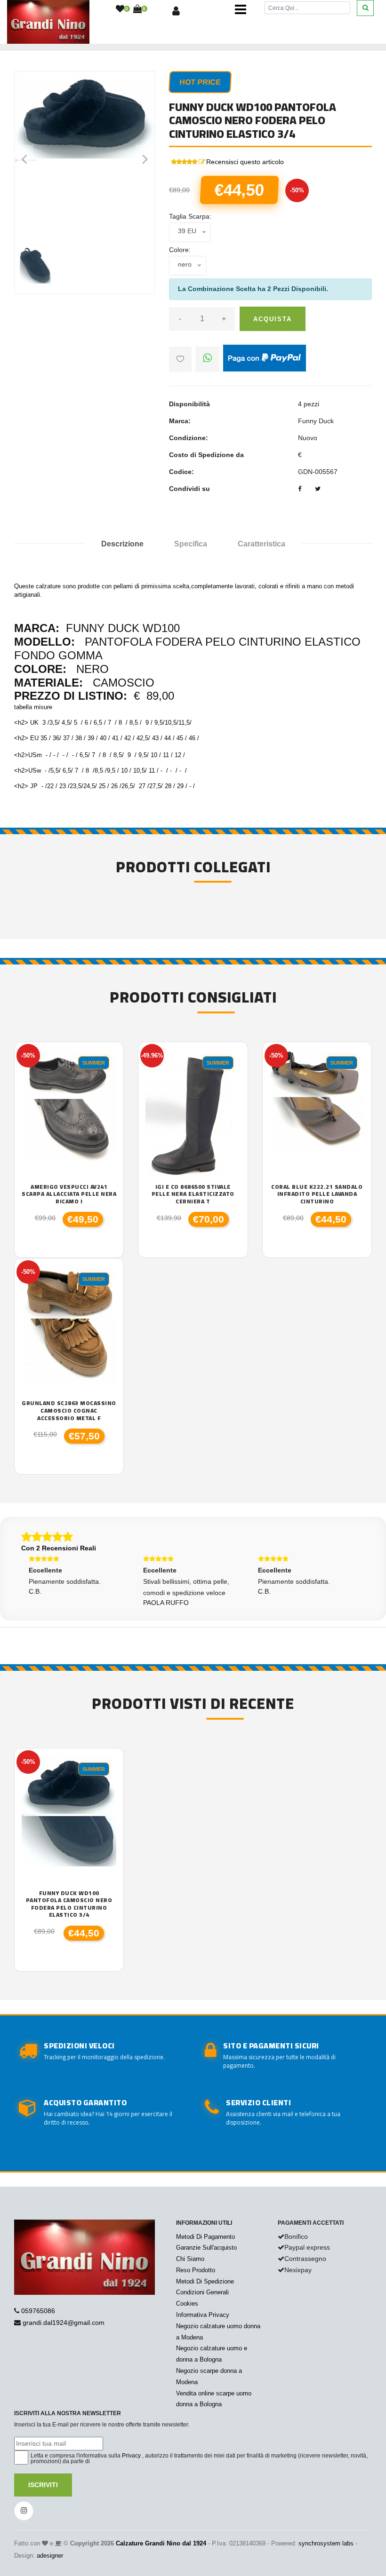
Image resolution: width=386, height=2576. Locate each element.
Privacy (131, 2456)
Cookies (187, 2303)
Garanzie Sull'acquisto (206, 2248)
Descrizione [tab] (122, 544)
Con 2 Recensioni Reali (59, 1548)
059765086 (38, 2311)
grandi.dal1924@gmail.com (64, 2323)
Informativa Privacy (203, 2315)
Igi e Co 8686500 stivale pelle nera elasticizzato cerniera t (193, 1194)
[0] (120, 9)
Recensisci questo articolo (245, 162)
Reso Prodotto (196, 2270)
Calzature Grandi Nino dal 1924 (161, 2543)
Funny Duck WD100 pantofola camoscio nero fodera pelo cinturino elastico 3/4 (69, 1904)
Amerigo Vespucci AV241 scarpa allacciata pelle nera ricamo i (69, 1194)
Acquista (273, 319)
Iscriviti (43, 2485)
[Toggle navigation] (241, 9)
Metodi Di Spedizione (205, 2281)
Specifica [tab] (191, 544)
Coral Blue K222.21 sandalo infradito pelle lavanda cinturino (317, 1194)
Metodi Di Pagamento (205, 2237)
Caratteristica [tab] (261, 544)
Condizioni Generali (202, 2292)
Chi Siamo (190, 2259)
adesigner (50, 2556)
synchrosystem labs (326, 2543)
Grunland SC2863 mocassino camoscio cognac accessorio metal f (69, 1410)
